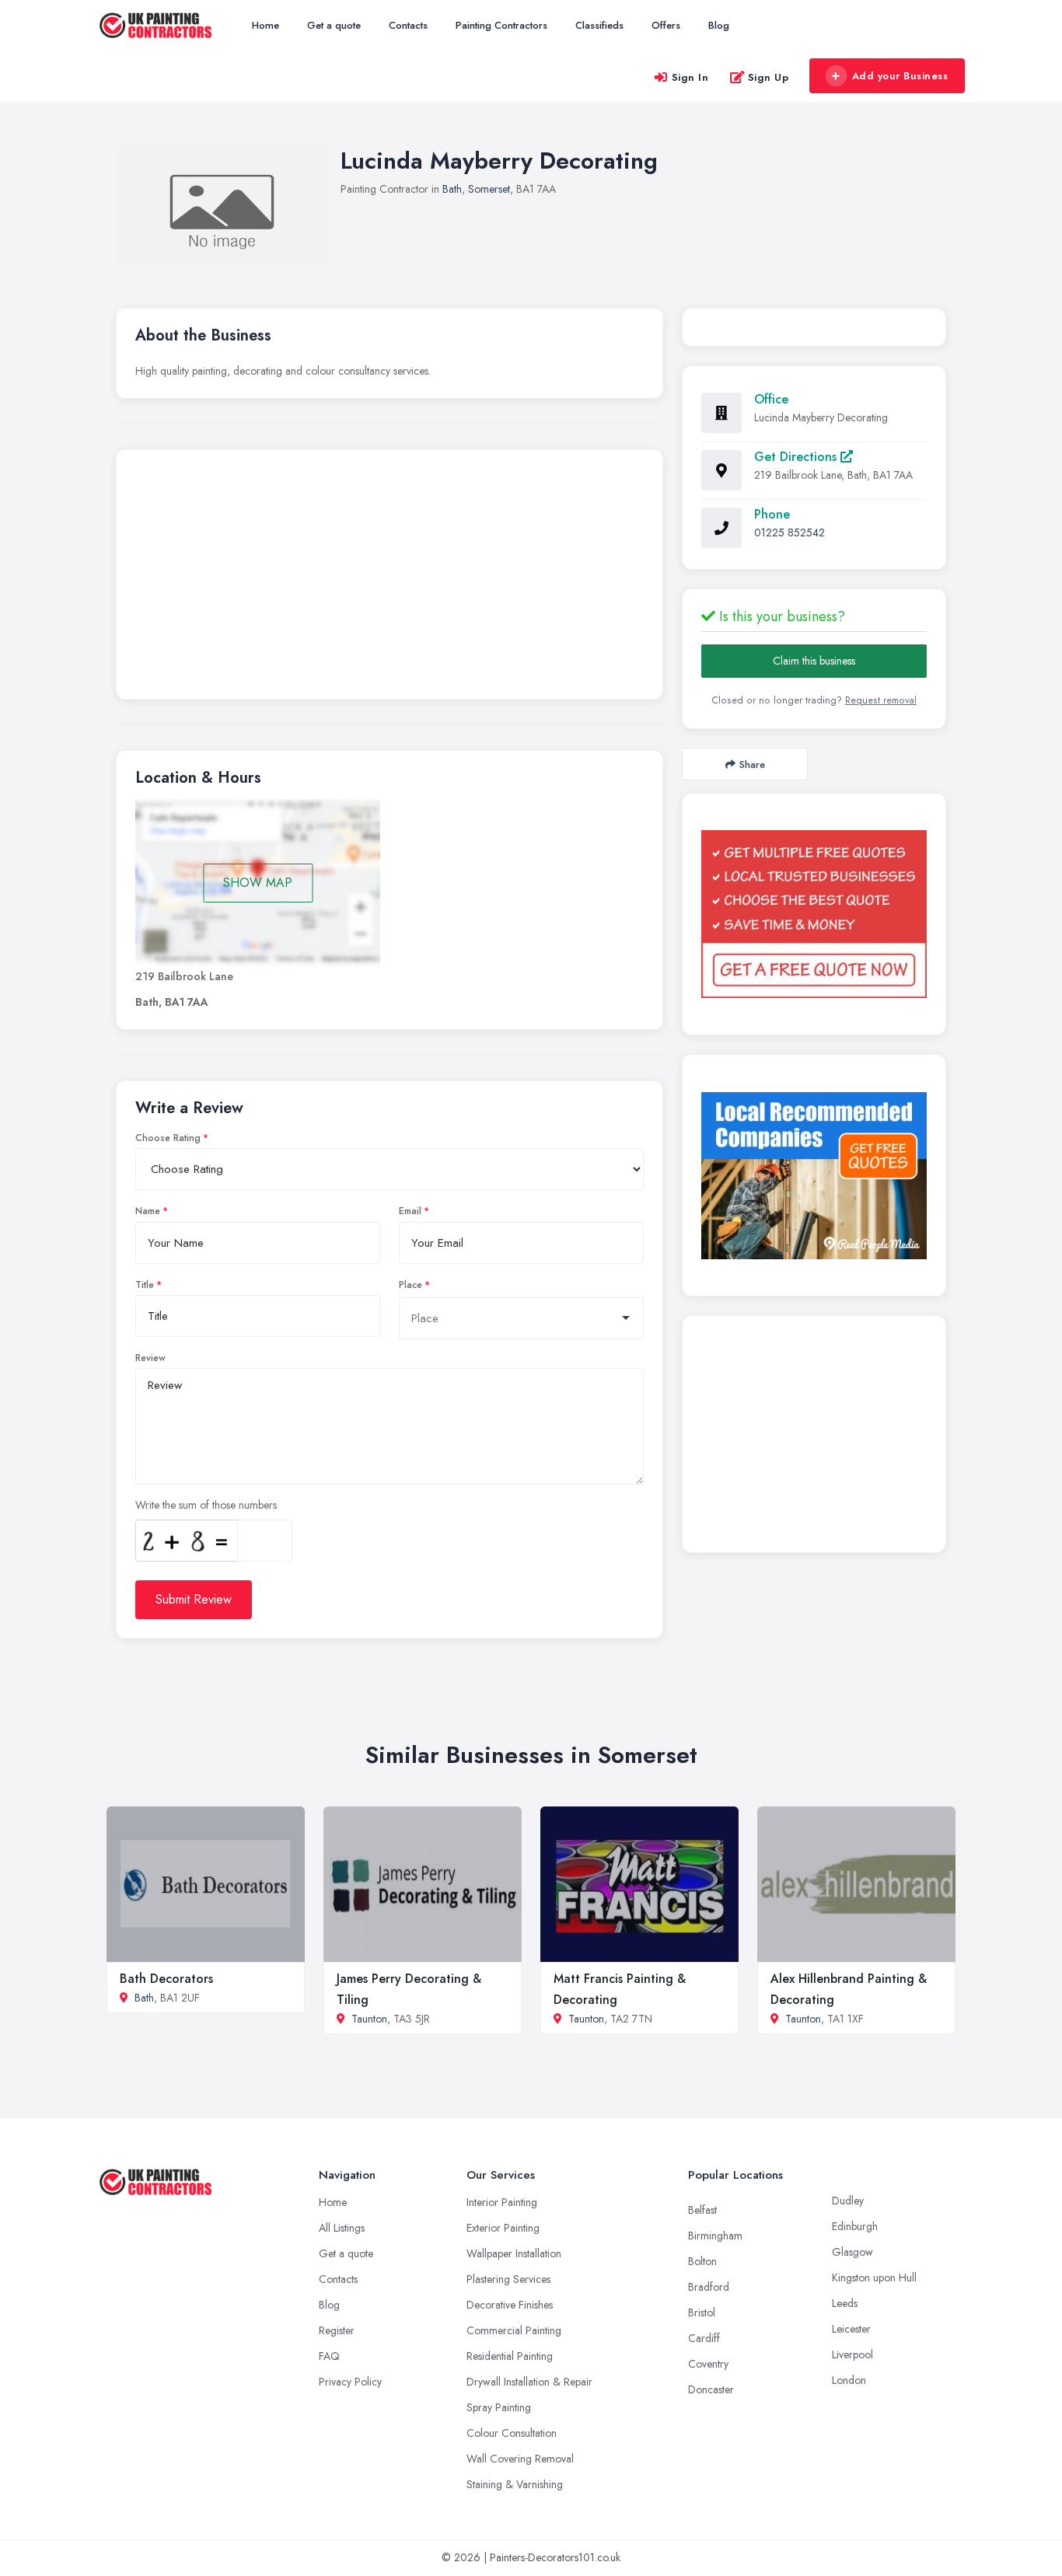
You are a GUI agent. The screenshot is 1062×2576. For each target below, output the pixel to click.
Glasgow (852, 2252)
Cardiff (704, 2338)
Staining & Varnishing (515, 2484)
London (849, 2380)
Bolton (702, 2261)
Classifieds (599, 25)
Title (145, 1285)
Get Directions (797, 457)
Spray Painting (499, 2407)
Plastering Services (508, 2279)
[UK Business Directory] (814, 1176)
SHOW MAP (258, 883)
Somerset (489, 189)
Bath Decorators (166, 1979)
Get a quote (334, 25)
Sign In (690, 77)
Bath (452, 189)
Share (752, 764)
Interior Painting (502, 2202)
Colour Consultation (512, 2433)
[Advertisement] (390, 578)
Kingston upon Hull (874, 2278)
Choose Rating (168, 1138)
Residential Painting (510, 2356)
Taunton (369, 2019)
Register (337, 2330)
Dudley (848, 2201)
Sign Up (769, 77)
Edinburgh (855, 2226)
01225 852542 (790, 532)
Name (148, 1211)
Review (150, 1358)
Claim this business (814, 661)
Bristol (702, 2312)
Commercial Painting (514, 2330)
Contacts (408, 25)
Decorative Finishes (510, 2305)
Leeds (845, 2303)
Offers (666, 25)
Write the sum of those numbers (206, 1505)
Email (410, 1211)
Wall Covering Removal (520, 2459)
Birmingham (715, 2236)
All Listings (342, 2228)
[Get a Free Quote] (814, 914)
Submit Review (194, 1599)
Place (410, 1285)
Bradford (709, 2287)
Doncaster (711, 2389)
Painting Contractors (501, 25)
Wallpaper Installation (514, 2253)
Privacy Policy (350, 2382)
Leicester (851, 2329)
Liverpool (852, 2354)
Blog (719, 25)
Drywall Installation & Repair (529, 2382)
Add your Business (900, 76)
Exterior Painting (503, 2228)
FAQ (329, 2356)
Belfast (702, 2210)
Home (265, 25)
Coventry (708, 2364)
